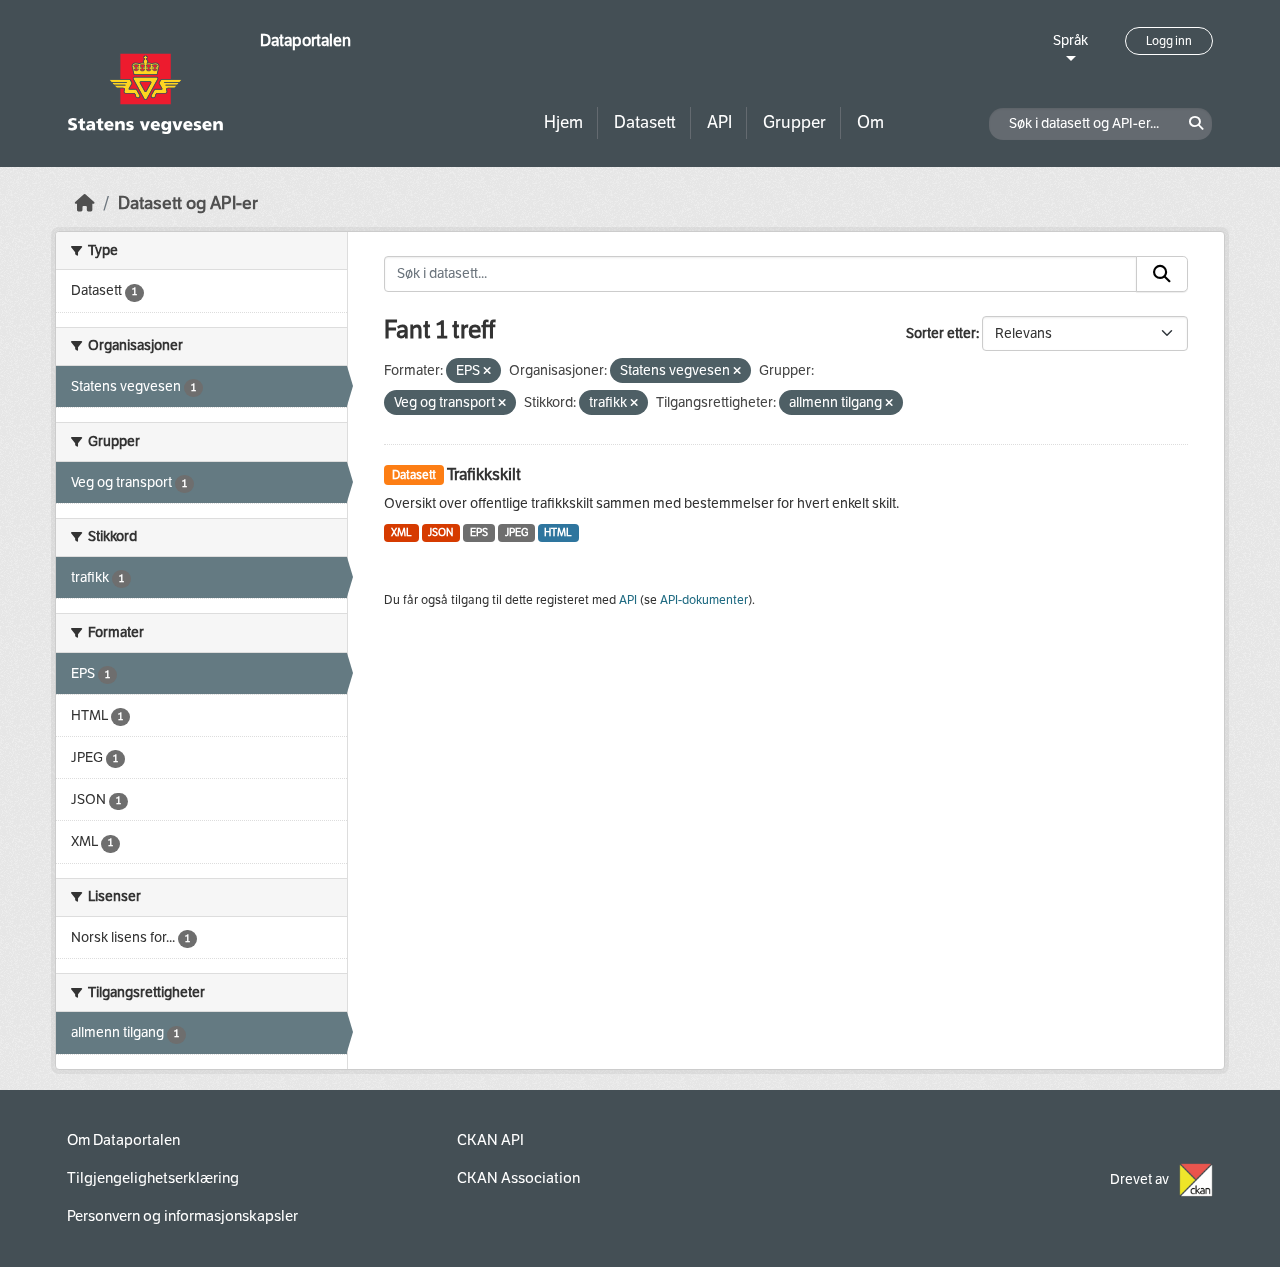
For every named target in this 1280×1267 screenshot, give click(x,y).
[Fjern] (487, 371)
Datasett (645, 122)
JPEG (516, 532)
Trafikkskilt (484, 474)
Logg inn (1169, 41)
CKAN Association (518, 1178)
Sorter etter (941, 333)
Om (870, 122)
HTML (558, 532)
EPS (479, 532)
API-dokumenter (704, 600)
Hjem (563, 122)
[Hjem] (85, 203)
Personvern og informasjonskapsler (182, 1216)
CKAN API (490, 1140)
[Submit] (1162, 274)
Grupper (794, 122)
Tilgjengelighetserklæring (153, 1178)
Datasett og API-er (188, 203)
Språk (1070, 40)
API (719, 122)
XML (401, 532)
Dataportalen (305, 40)
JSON (440, 532)
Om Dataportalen (123, 1140)
